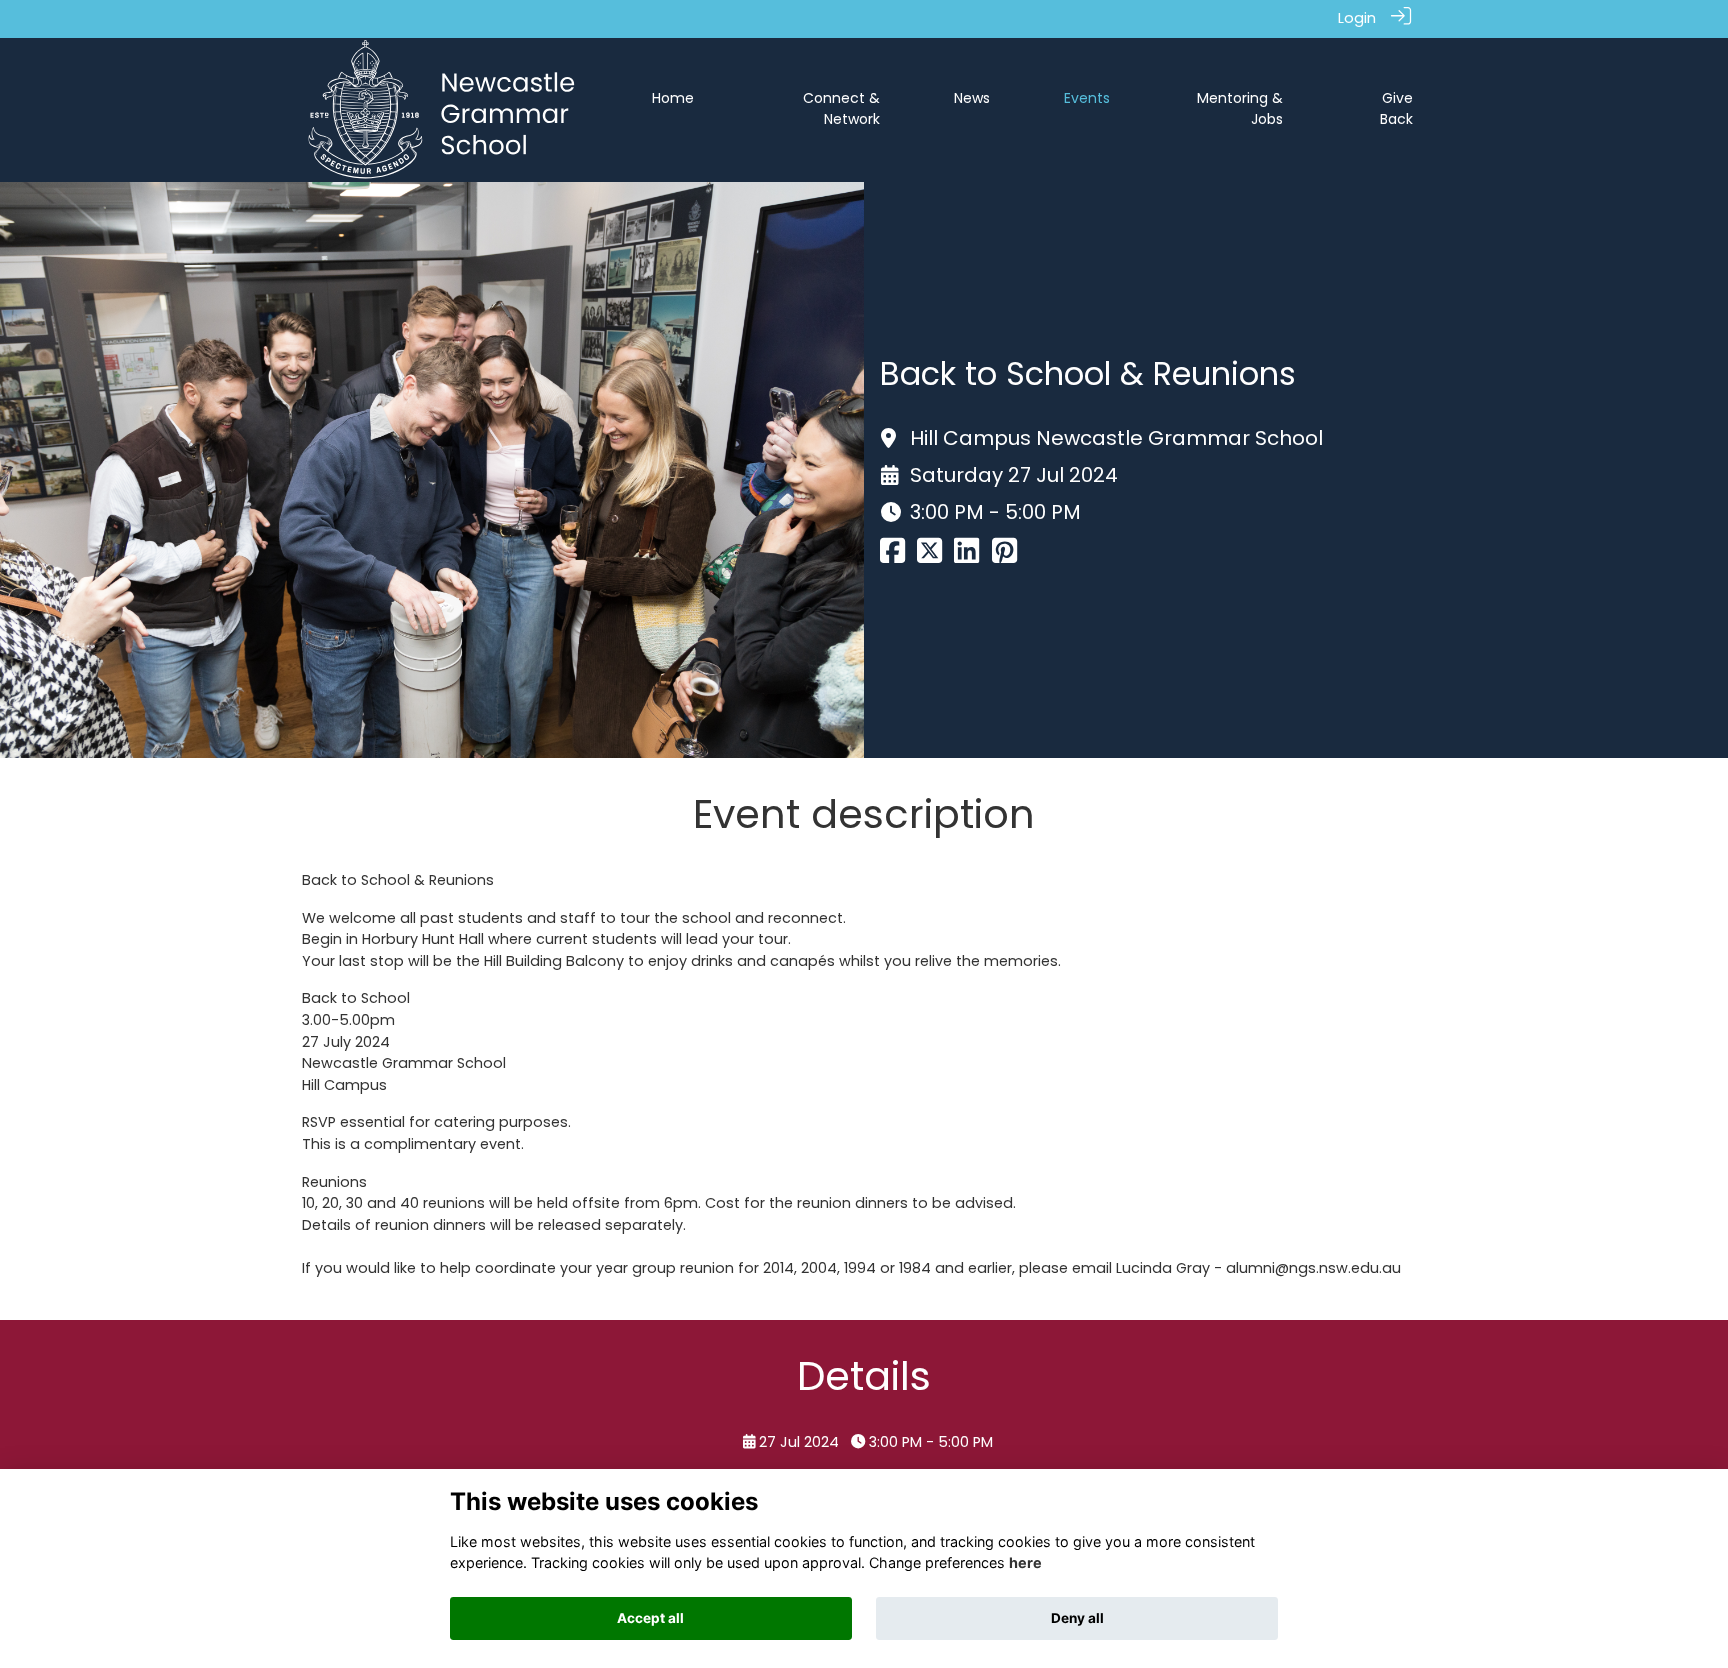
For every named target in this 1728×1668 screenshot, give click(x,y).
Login (1357, 18)
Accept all (650, 1618)
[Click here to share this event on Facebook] (892, 556)
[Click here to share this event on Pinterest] (1004, 556)
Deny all (1077, 1618)
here (1025, 1562)
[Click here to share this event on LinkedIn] (966, 556)
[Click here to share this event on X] (929, 556)
